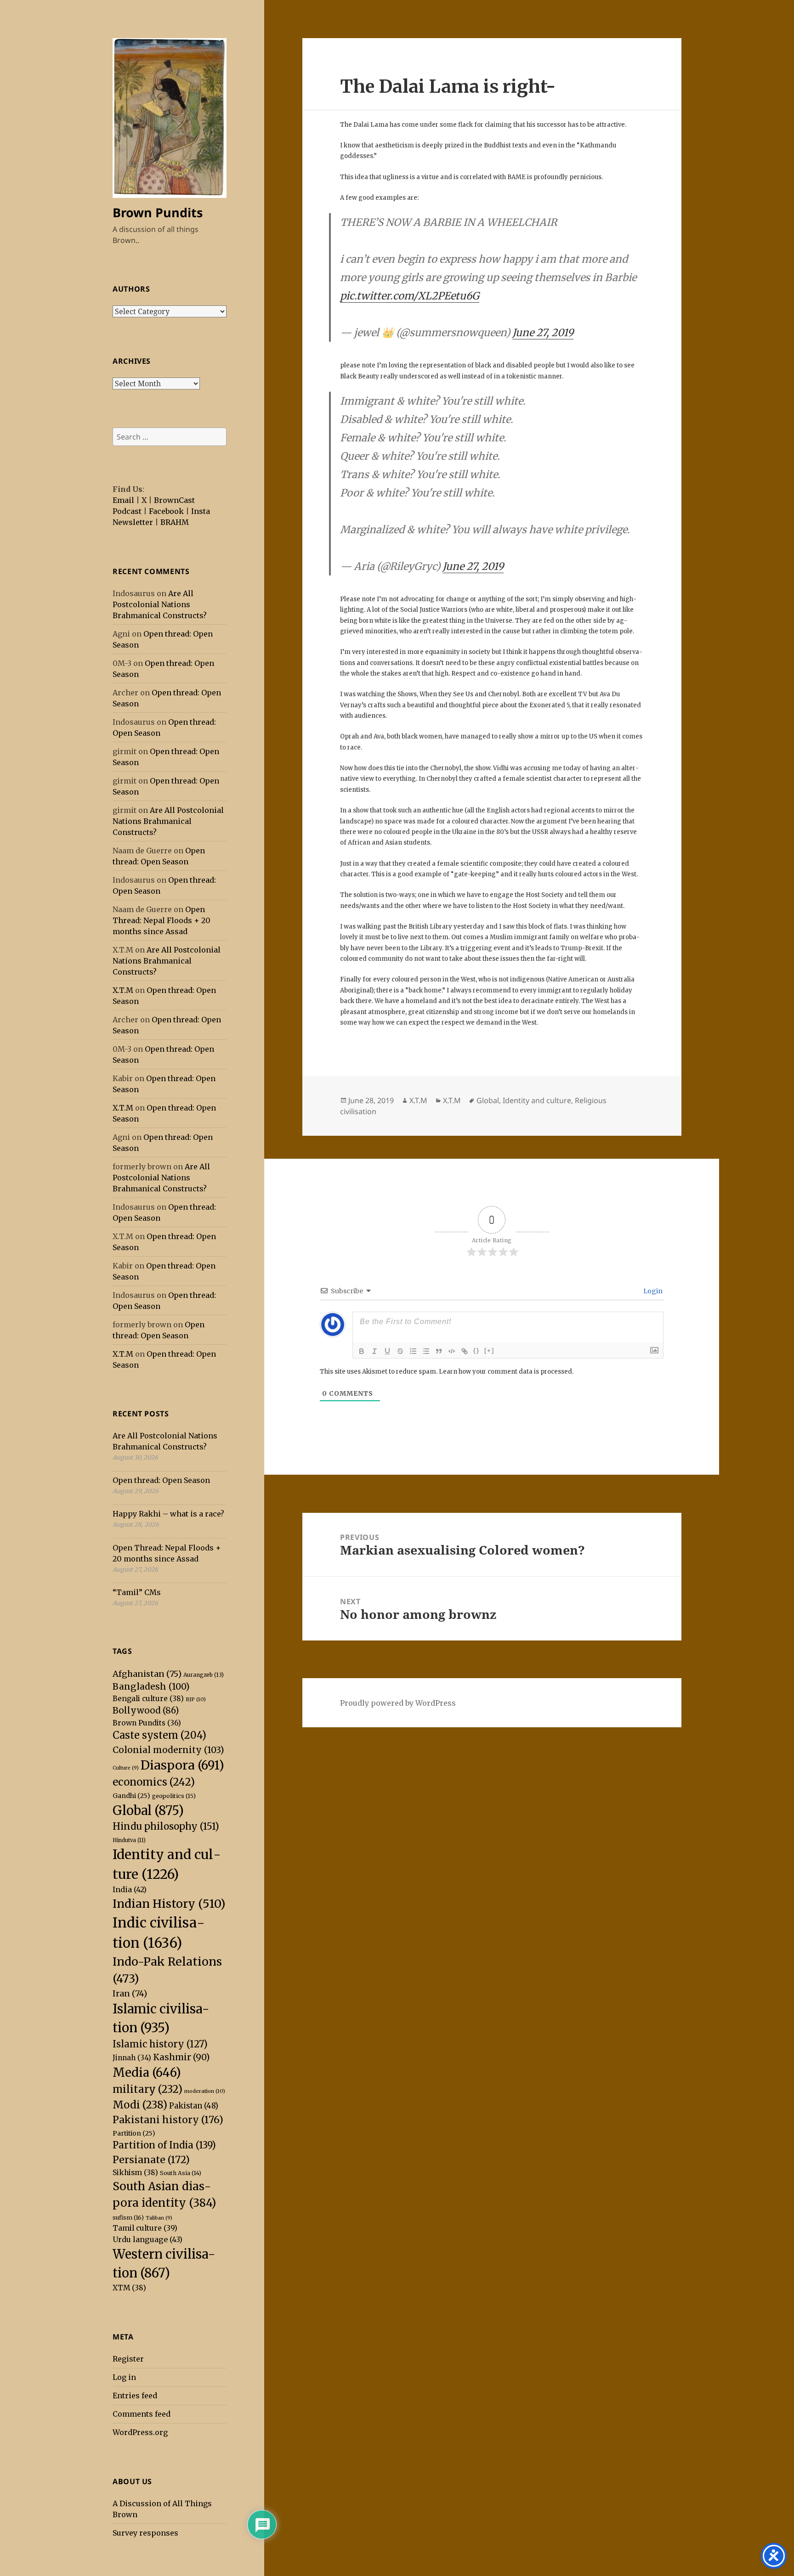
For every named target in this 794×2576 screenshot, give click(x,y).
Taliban (159, 2218)
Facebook (166, 511)
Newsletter (133, 522)
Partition (134, 2133)
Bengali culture (148, 1699)
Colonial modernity (168, 1750)
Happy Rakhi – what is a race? (168, 1514)
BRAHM (175, 522)
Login (652, 1291)
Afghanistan (147, 1674)
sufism (128, 2218)
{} (476, 1350)
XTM (129, 2288)
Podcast (127, 511)
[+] (489, 1350)
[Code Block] (452, 1351)
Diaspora (182, 1765)
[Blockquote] (439, 1351)
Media (147, 2072)
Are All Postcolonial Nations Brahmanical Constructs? (160, 604)
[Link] (465, 1351)
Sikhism (135, 2173)
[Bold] (362, 1351)
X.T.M (123, 990)
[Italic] (374, 1351)
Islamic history (160, 2044)
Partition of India (164, 2145)
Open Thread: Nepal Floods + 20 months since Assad (162, 920)
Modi (140, 2105)
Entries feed (135, 2396)
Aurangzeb (204, 1675)
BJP (196, 1699)
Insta (201, 511)
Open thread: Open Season (161, 1480)
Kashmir (181, 2057)
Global (148, 1810)
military (147, 2089)
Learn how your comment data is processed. (506, 1372)
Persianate (151, 2160)
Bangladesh (151, 1686)
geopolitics (174, 1796)
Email (123, 500)
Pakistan (194, 2106)
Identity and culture (537, 1100)
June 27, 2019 (543, 333)
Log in (124, 2377)
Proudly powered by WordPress (398, 1703)
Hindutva (129, 1840)
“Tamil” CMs (137, 1592)
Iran (130, 1993)
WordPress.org (140, 2432)
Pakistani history (168, 2120)
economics (154, 1782)
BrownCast (174, 500)
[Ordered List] (413, 1351)
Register (128, 2359)
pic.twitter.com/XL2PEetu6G (410, 296)
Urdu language (147, 2239)
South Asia (181, 2173)
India (130, 1889)
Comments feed (142, 2414)
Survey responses (145, 2533)
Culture (126, 1768)
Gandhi (131, 1796)
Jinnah (132, 2058)
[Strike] (400, 1351)
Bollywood (146, 1711)
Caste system (159, 1735)
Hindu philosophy (166, 1826)
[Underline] (387, 1351)
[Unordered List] (426, 1351)
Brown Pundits (158, 212)
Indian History (169, 1904)
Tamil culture (145, 2228)
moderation (205, 2091)
